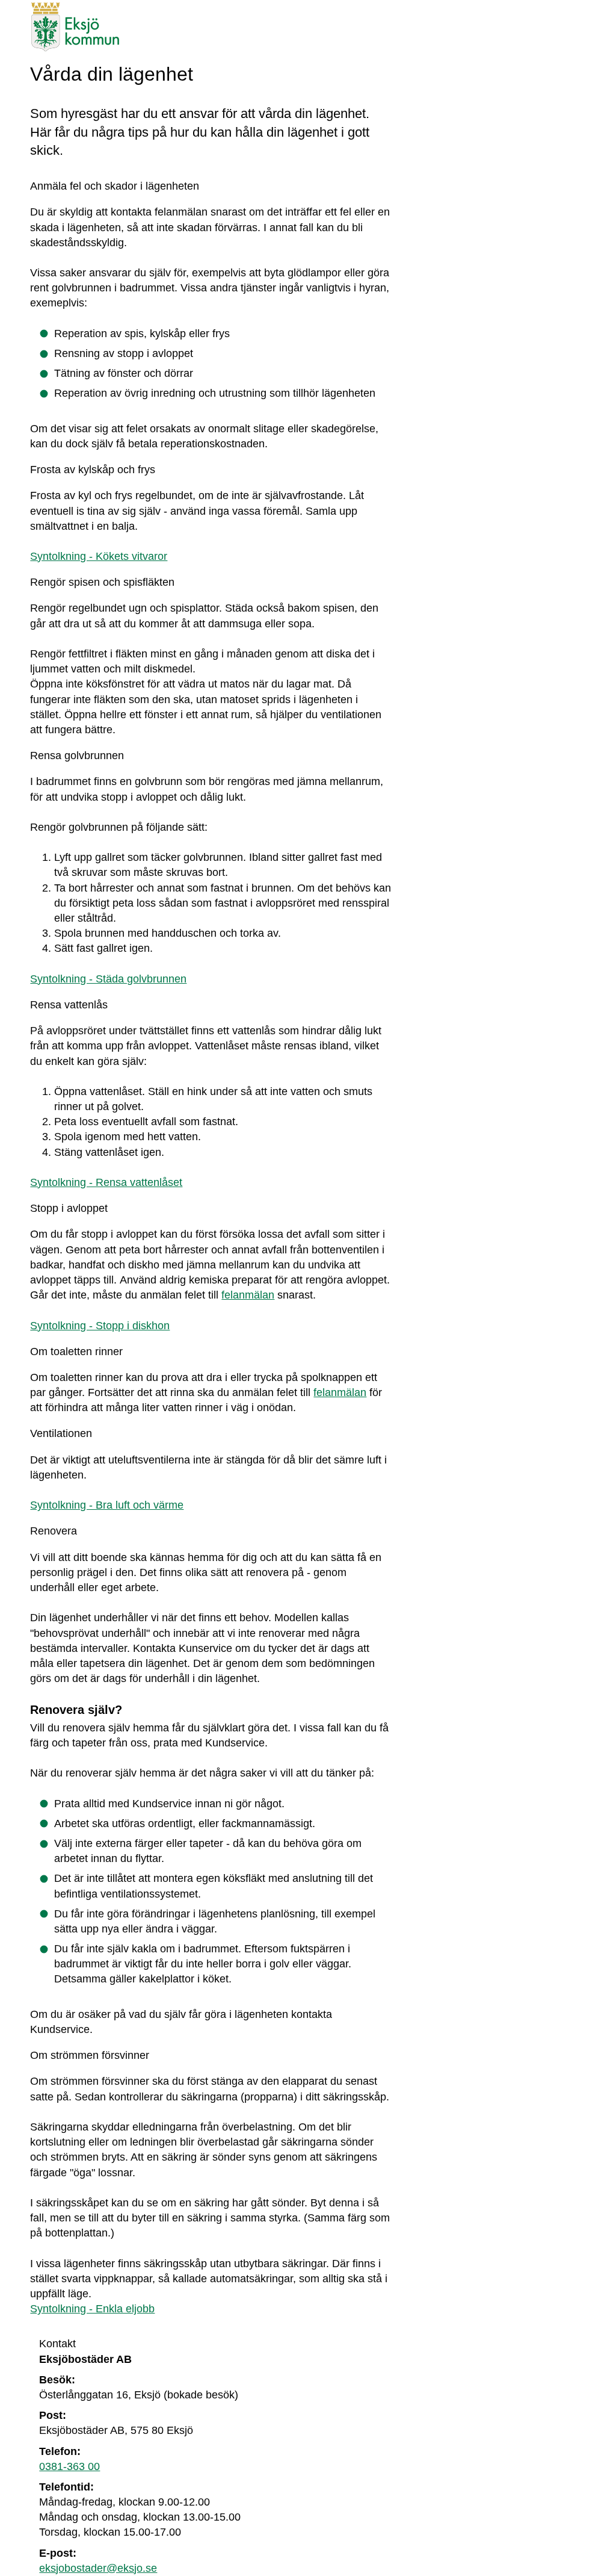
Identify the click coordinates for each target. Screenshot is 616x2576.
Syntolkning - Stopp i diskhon (100, 1326)
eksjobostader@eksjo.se (98, 2568)
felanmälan (248, 1295)
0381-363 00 (69, 2466)
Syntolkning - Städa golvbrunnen (108, 979)
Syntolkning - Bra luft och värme (107, 1505)
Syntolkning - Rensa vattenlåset (106, 1182)
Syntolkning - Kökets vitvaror (99, 556)
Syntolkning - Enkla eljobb (92, 2309)
